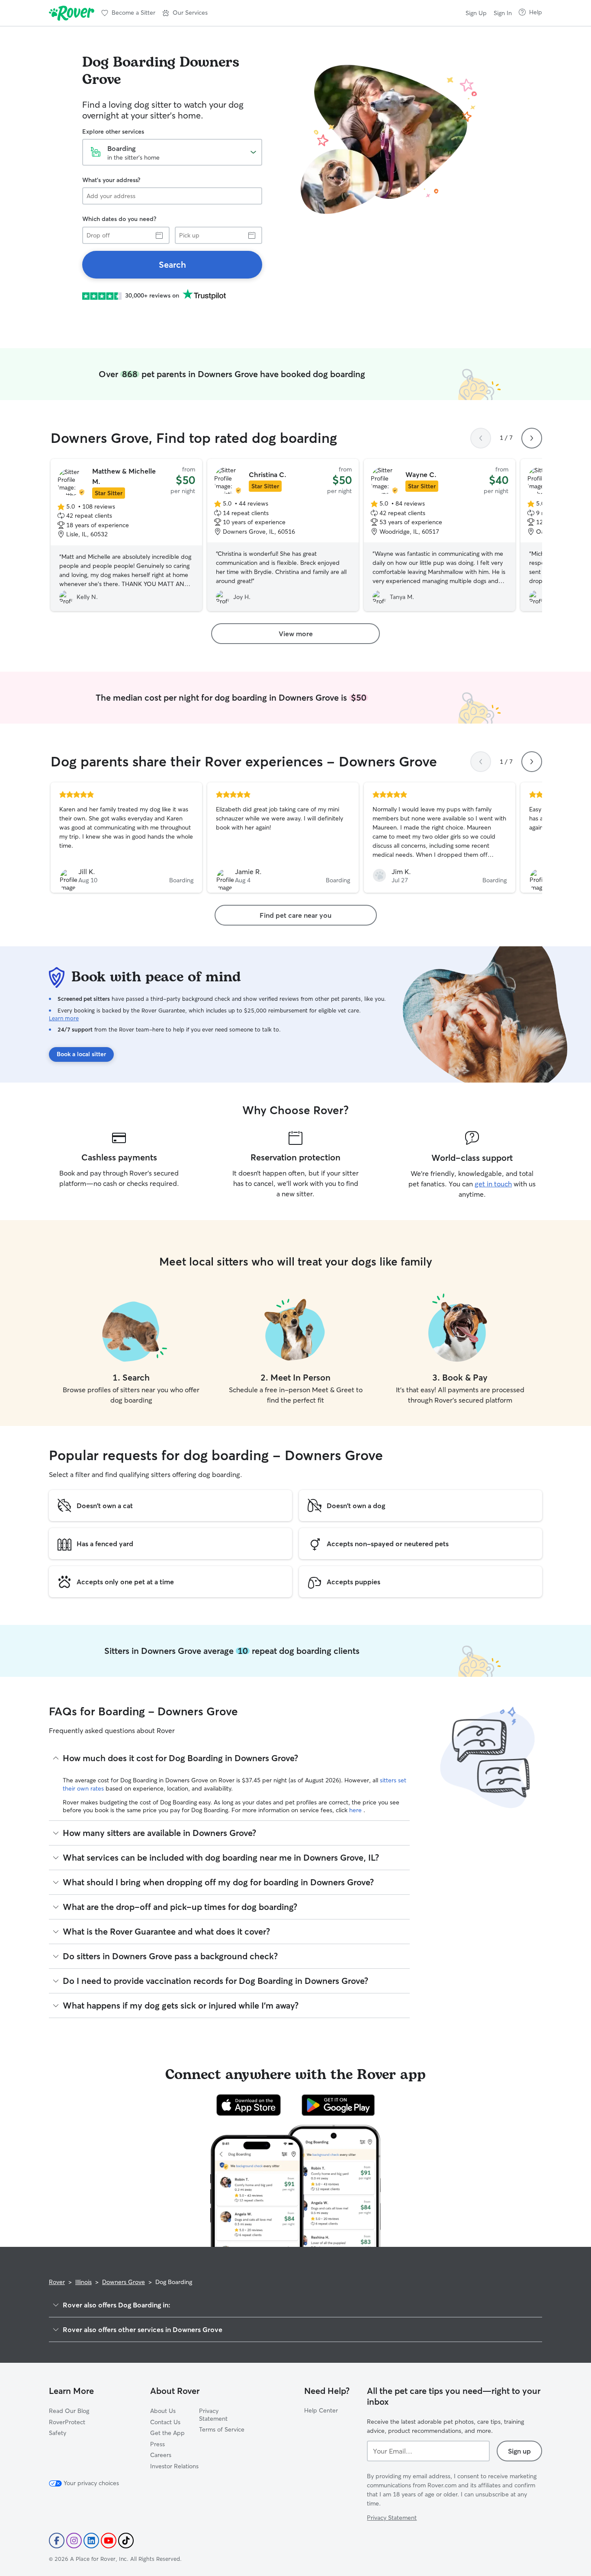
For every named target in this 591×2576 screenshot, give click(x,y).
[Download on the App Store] (249, 2105)
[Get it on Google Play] (338, 2105)
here (356, 1810)
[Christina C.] (283, 535)
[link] (172, 265)
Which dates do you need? (119, 219)
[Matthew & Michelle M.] (126, 535)
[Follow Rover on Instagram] (74, 2541)
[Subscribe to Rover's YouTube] (109, 2541)
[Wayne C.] (440, 535)
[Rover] (72, 13)
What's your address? (111, 180)
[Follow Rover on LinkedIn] (91, 2541)
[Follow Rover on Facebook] (57, 2541)
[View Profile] (126, 838)
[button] (185, 13)
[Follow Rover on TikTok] (126, 2541)
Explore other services (113, 131)
